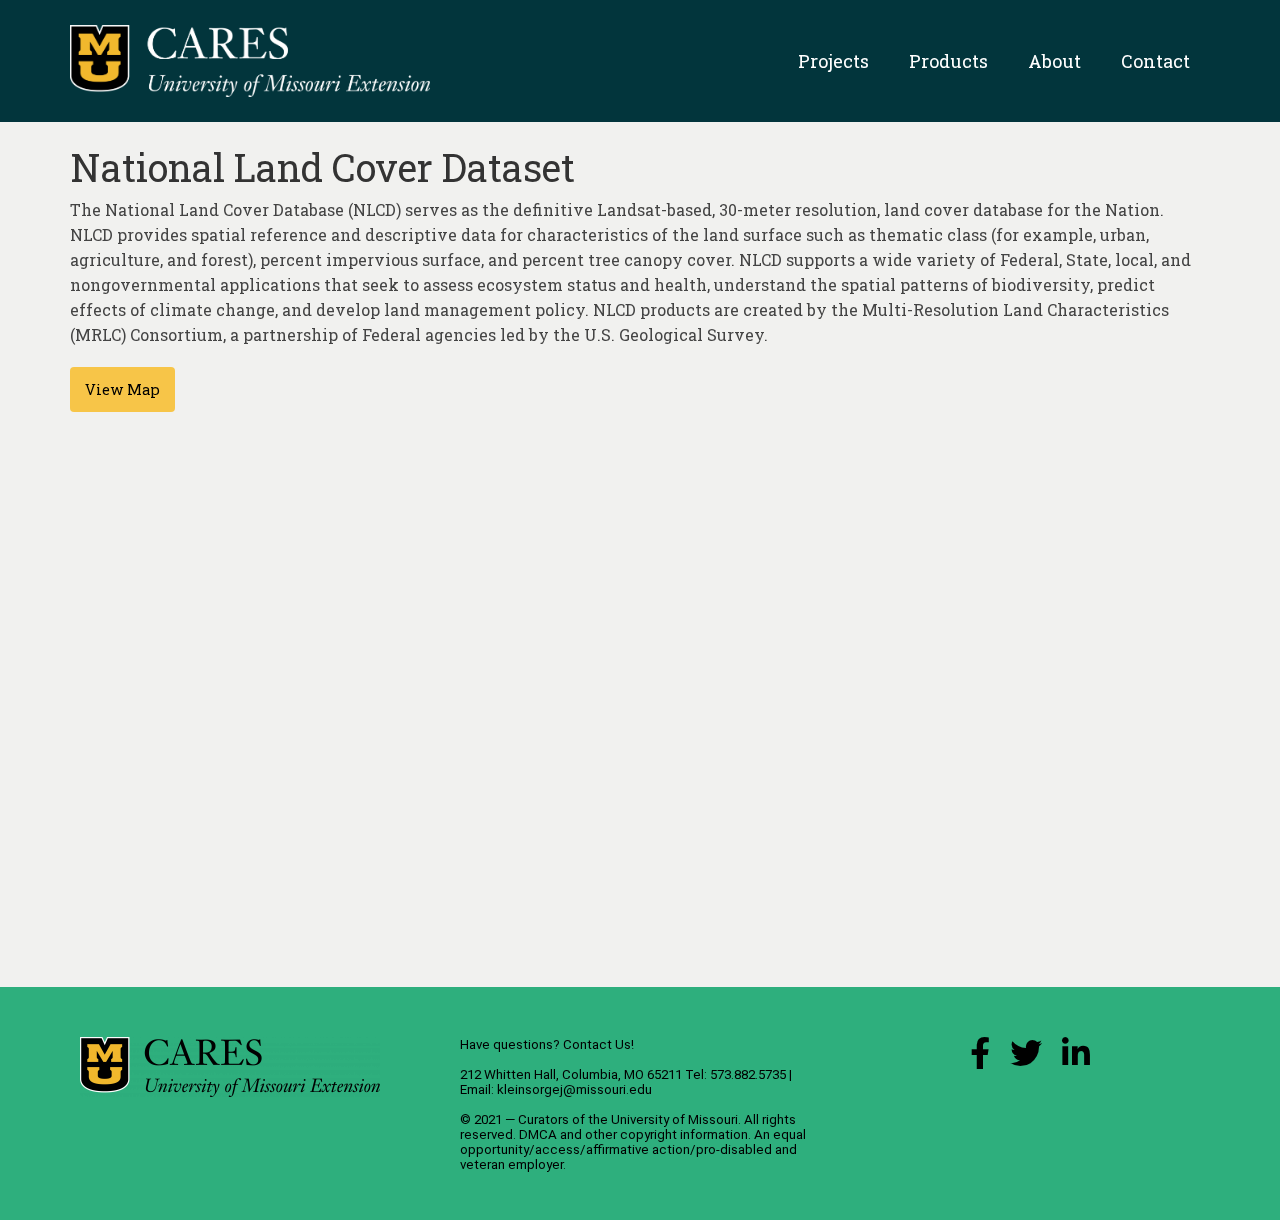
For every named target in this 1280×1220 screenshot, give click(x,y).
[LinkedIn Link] (1076, 1058)
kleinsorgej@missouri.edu (574, 1089)
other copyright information (666, 1134)
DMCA (538, 1134)
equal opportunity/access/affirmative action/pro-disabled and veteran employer (633, 1149)
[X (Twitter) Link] (1026, 1058)
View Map (122, 389)
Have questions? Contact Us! (547, 1044)
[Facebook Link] (980, 1058)
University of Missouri (674, 1119)
